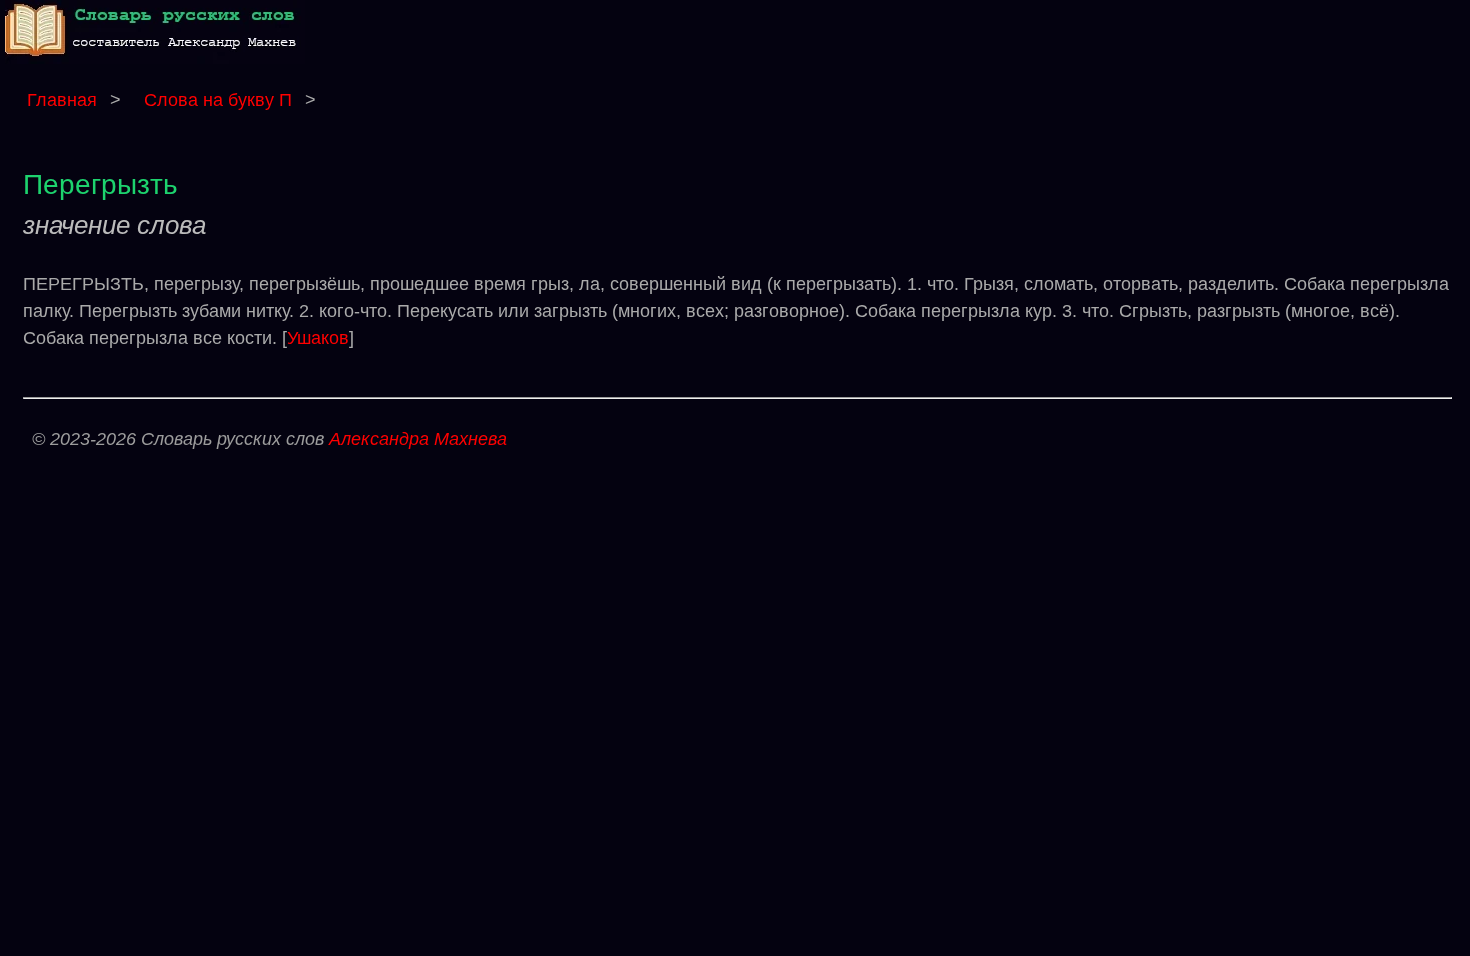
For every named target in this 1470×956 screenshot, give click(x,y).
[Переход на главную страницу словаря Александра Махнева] (155, 58)
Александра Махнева (418, 439)
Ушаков (318, 338)
